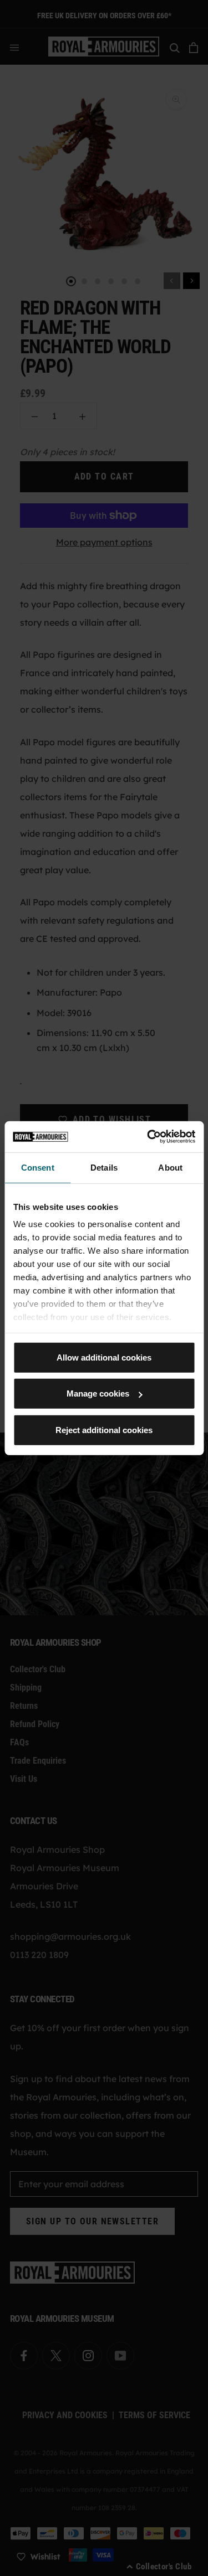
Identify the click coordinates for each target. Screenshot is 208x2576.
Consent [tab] (38, 1167)
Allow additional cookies (104, 1357)
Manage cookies (98, 1393)
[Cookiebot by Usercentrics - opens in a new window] (148, 1137)
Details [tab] (104, 1167)
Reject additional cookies (104, 1429)
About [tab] (170, 1167)
